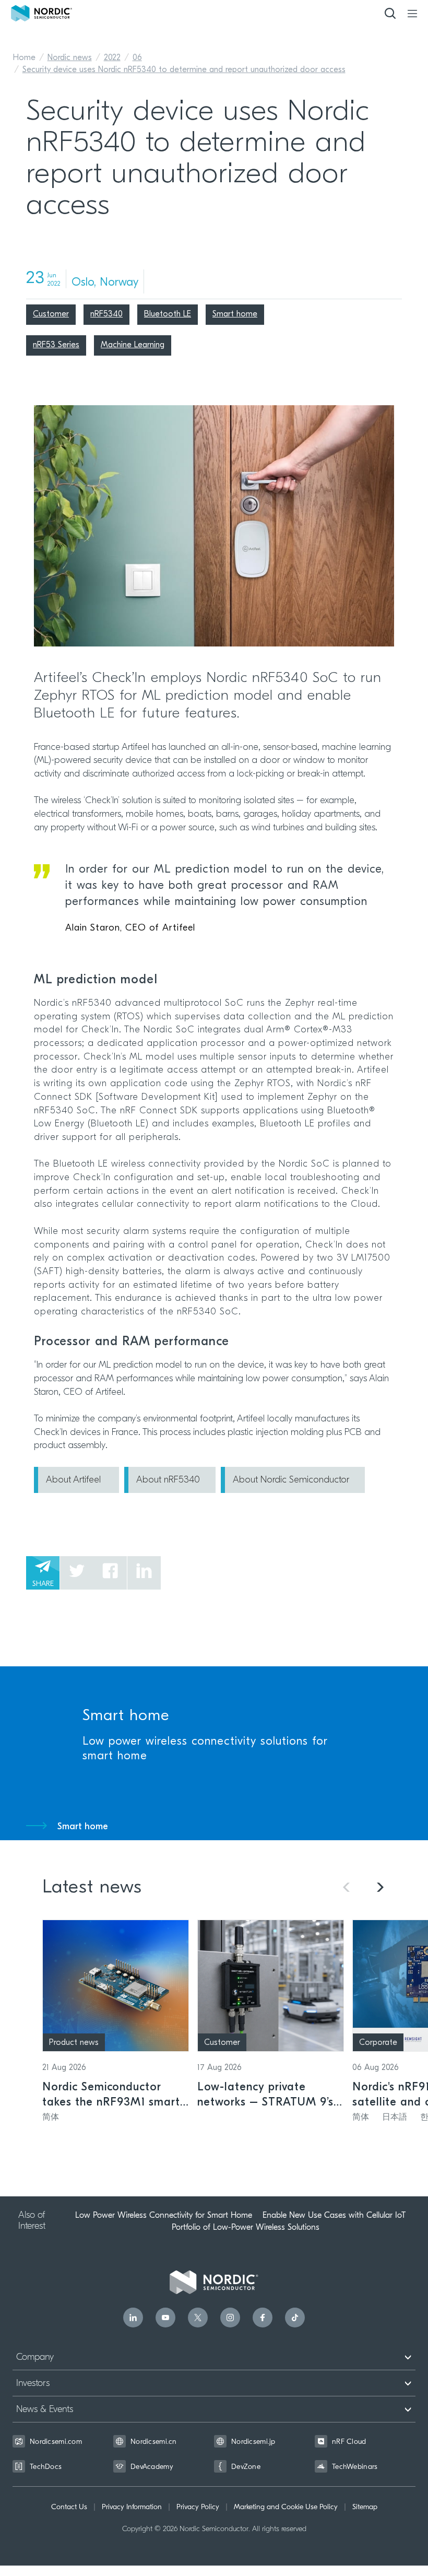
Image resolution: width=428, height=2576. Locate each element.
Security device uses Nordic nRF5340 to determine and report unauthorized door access (184, 70)
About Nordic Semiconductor (291, 1480)
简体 (51, 2118)
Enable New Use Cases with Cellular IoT (334, 2215)
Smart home (83, 1827)
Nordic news (70, 58)
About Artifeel (75, 1480)
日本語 (395, 2118)
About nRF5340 (168, 1480)
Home (24, 58)
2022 (112, 58)
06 (137, 58)
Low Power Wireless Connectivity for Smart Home (164, 2215)
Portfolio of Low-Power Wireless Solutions (246, 2227)
